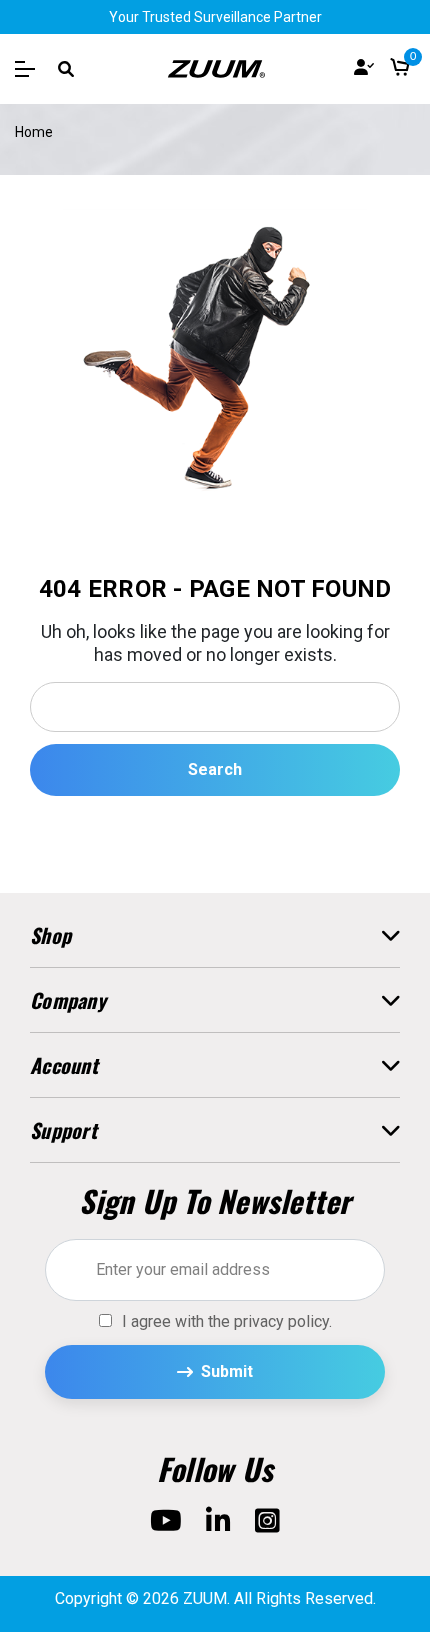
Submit (227, 1371)
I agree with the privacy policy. (227, 1322)
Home (34, 132)
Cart (400, 69)
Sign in (364, 69)
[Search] (66, 69)
